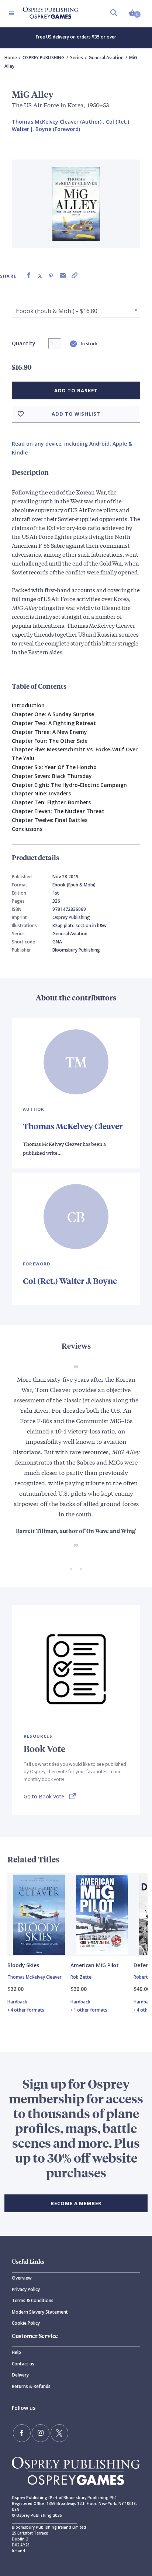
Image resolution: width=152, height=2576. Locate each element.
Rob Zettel (82, 1977)
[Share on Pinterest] (51, 276)
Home (11, 58)
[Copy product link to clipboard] (75, 276)
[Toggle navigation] (11, 13)
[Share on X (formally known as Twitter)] (40, 276)
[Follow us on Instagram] (41, 2433)
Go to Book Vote (44, 1796)
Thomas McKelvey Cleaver (73, 1126)
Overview (22, 2278)
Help (16, 2352)
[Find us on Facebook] (22, 2433)
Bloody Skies (23, 1965)
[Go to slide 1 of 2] (71, 1569)
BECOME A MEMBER (76, 2203)
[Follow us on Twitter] (59, 2433)
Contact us (23, 2364)
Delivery (20, 2375)
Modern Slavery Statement (40, 2312)
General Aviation (106, 58)
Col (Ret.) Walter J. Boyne (70, 1281)
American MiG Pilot (95, 1965)
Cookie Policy (26, 2323)
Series (77, 58)
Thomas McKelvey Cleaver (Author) (57, 122)
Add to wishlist (76, 414)
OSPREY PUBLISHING (44, 58)
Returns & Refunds (31, 2386)
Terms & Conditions (33, 2300)
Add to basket (76, 390)
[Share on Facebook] (29, 276)
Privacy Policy (26, 2289)
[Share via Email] (63, 276)
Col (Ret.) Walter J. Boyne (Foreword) (70, 125)
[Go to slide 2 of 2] (81, 1569)
